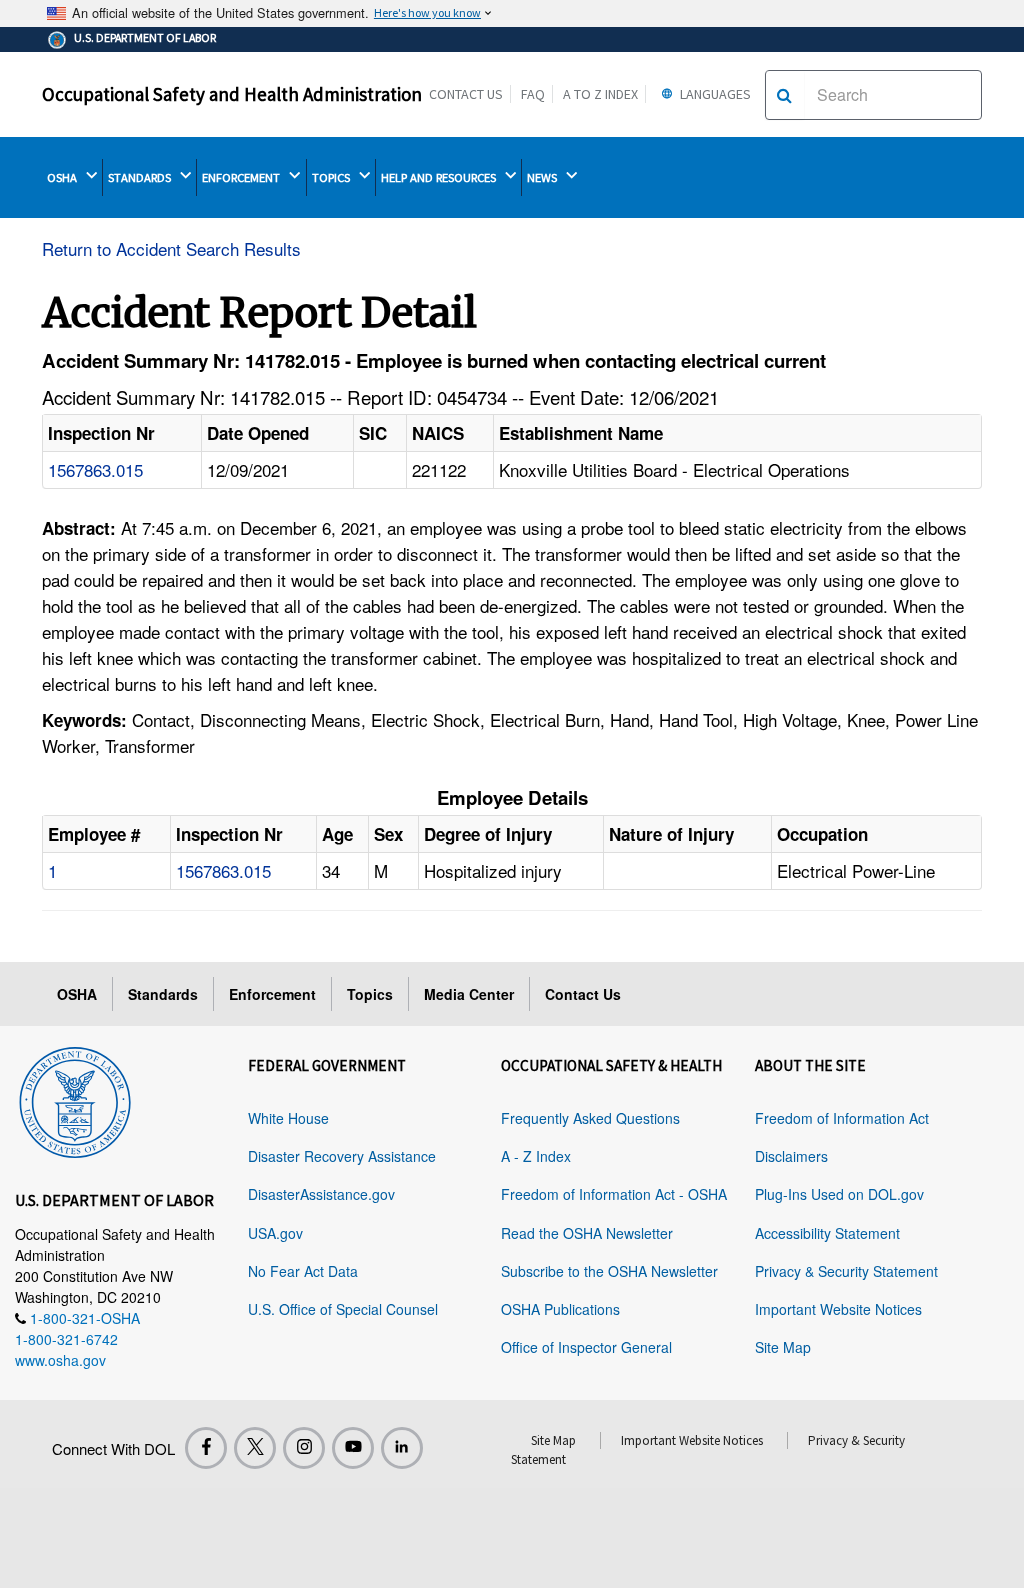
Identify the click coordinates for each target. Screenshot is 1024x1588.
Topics (370, 994)
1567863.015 (95, 469)
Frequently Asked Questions (590, 1118)
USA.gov (275, 1233)
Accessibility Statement (827, 1233)
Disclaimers (791, 1156)
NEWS (543, 177)
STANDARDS (141, 177)
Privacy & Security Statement (846, 1271)
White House (288, 1118)
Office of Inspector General (586, 1347)
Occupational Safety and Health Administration (232, 94)
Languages (714, 94)
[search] (784, 95)
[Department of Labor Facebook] (206, 1448)
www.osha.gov (60, 1360)
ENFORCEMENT (242, 177)
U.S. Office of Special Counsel (343, 1309)
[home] (75, 1099)
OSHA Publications (560, 1309)
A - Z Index (536, 1156)
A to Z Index (600, 94)
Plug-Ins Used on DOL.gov (839, 1194)
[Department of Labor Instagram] (304, 1448)
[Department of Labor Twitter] (255, 1448)
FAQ (533, 94)
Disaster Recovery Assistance (342, 1156)
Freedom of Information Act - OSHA (614, 1194)
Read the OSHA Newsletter (587, 1233)
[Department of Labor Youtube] (353, 1448)
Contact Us (466, 94)
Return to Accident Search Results (171, 248)
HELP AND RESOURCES (440, 177)
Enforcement (272, 994)
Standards (163, 994)
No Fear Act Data (303, 1271)
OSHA (63, 177)
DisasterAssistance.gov (321, 1194)
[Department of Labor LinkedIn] (402, 1448)
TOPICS (332, 177)
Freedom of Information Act (842, 1118)
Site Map (783, 1347)
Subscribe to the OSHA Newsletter (609, 1271)
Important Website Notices (838, 1309)
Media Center (469, 994)
